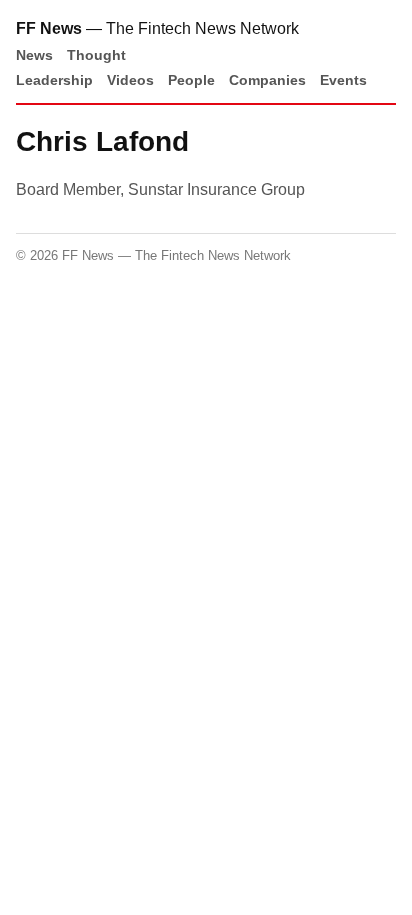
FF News (49, 28)
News (34, 55)
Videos (130, 80)
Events (343, 80)
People (191, 80)
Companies (267, 80)
